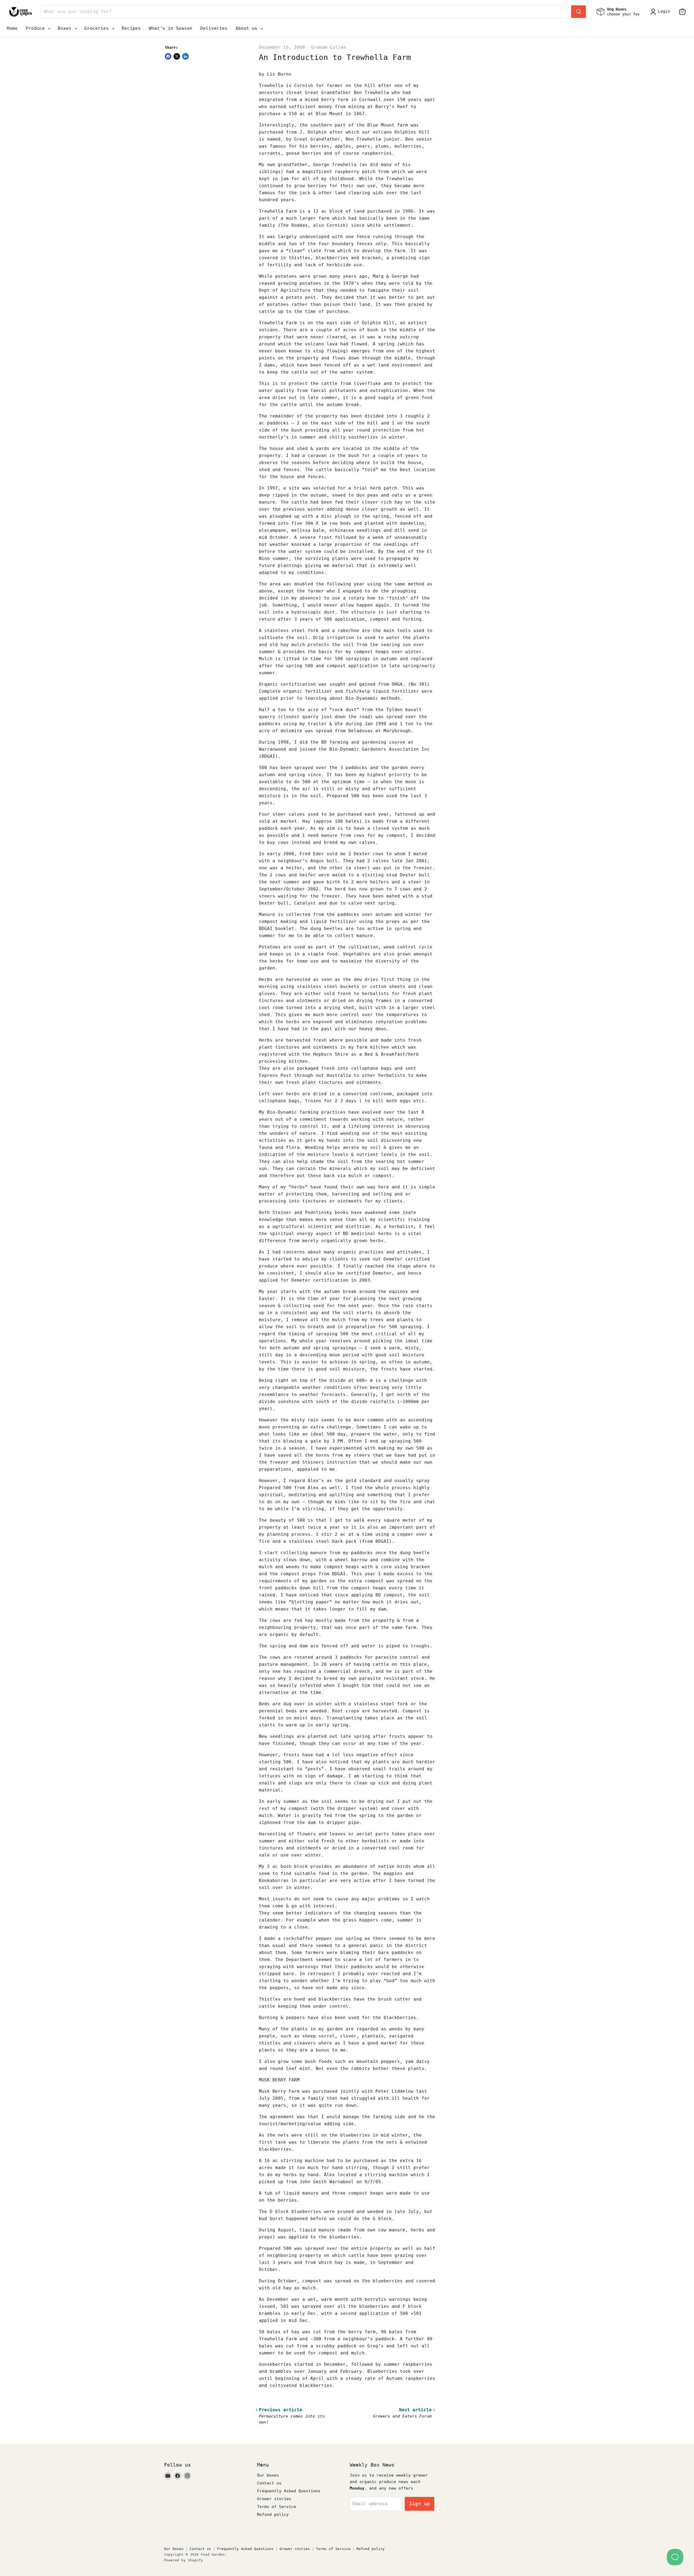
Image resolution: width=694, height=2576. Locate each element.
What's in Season (171, 28)
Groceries (98, 28)
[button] (661, 12)
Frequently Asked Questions (289, 2491)
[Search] (579, 12)
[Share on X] (177, 56)
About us (248, 28)
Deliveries (214, 28)
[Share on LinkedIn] (185, 56)
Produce (37, 28)
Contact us (269, 2483)
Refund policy (273, 2515)
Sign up (420, 2504)
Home (12, 28)
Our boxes (268, 2475)
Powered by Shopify (184, 2560)
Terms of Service (277, 2507)
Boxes (66, 28)
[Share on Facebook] (168, 56)
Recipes (131, 28)
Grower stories (274, 2499)
